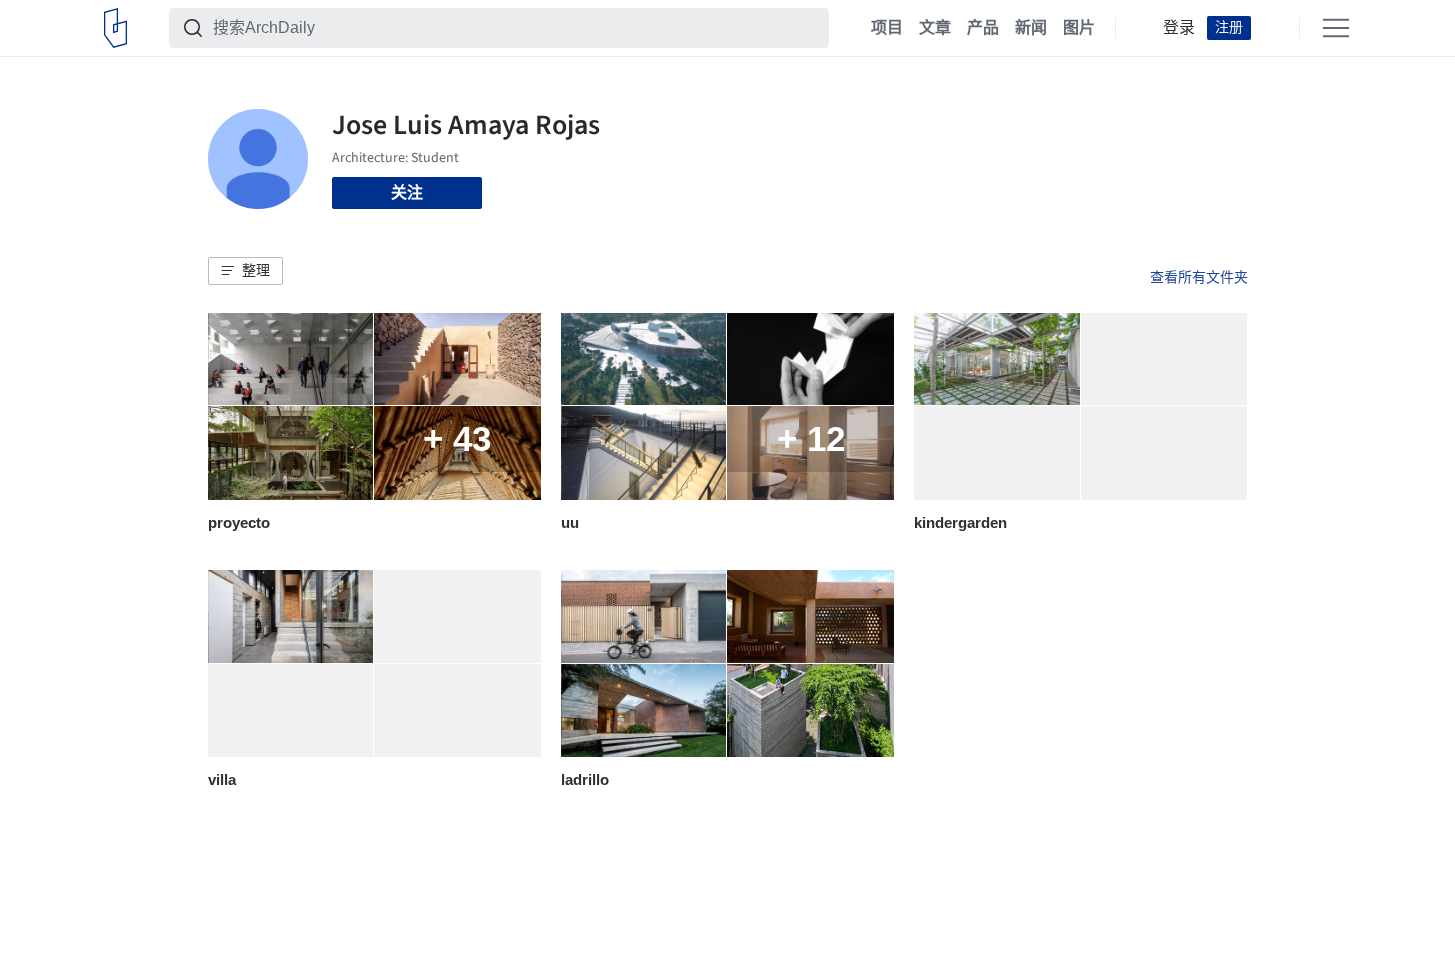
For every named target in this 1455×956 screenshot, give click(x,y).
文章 (935, 28)
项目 (887, 28)
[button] (245, 271)
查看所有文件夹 (1199, 277)
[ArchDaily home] (115, 28)
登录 (1179, 28)
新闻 (1031, 28)
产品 (983, 28)
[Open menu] (1336, 28)
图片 (1079, 28)
